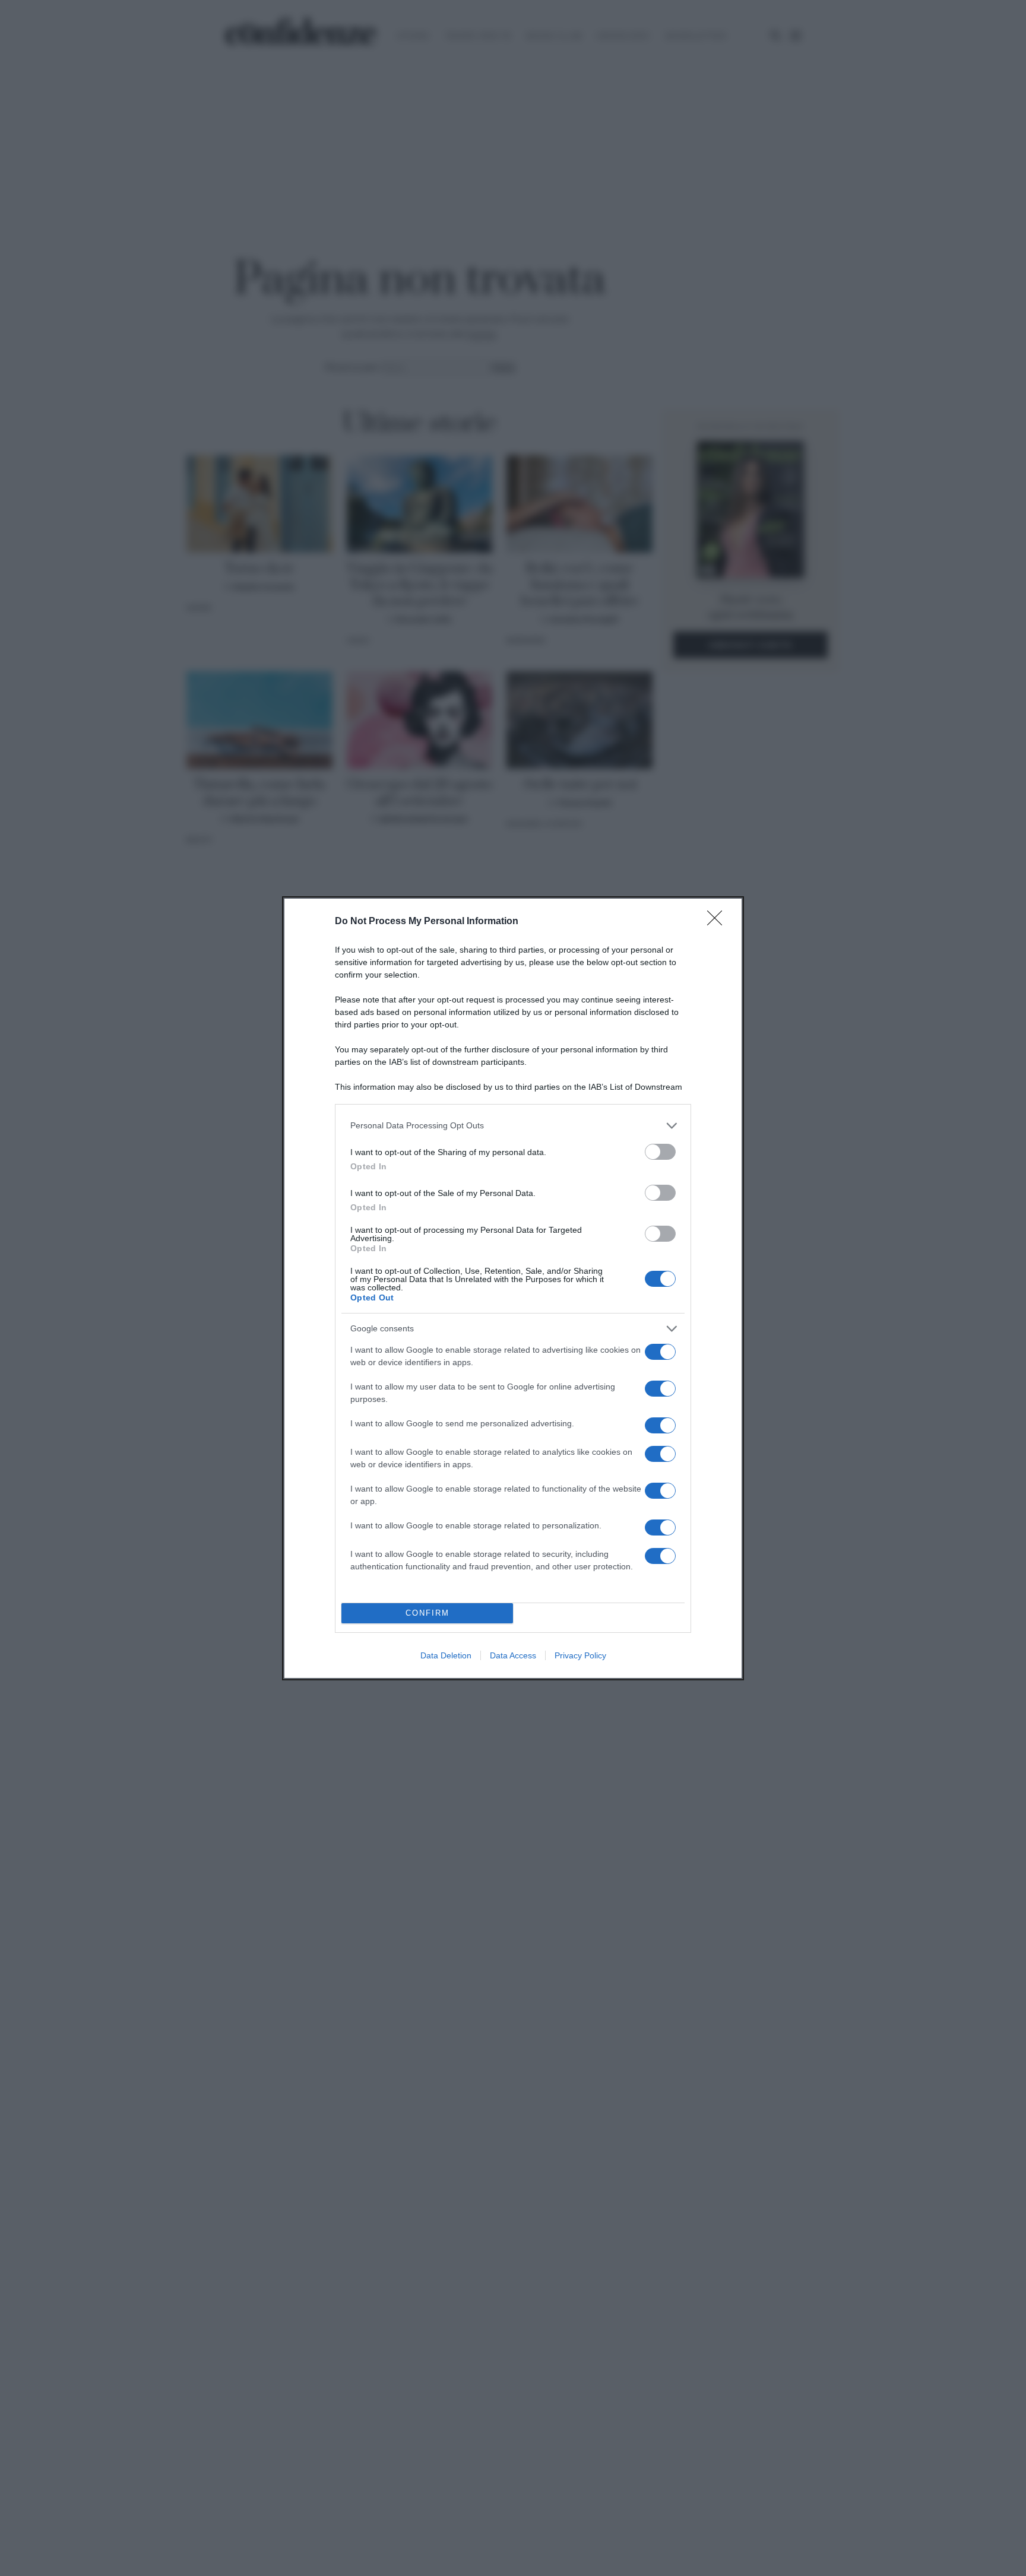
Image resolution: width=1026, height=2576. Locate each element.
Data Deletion (446, 1655)
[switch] (660, 1152)
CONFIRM (427, 1613)
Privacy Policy (580, 1655)
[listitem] (513, 1126)
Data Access (513, 1655)
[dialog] (513, 1288)
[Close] (718, 922)
